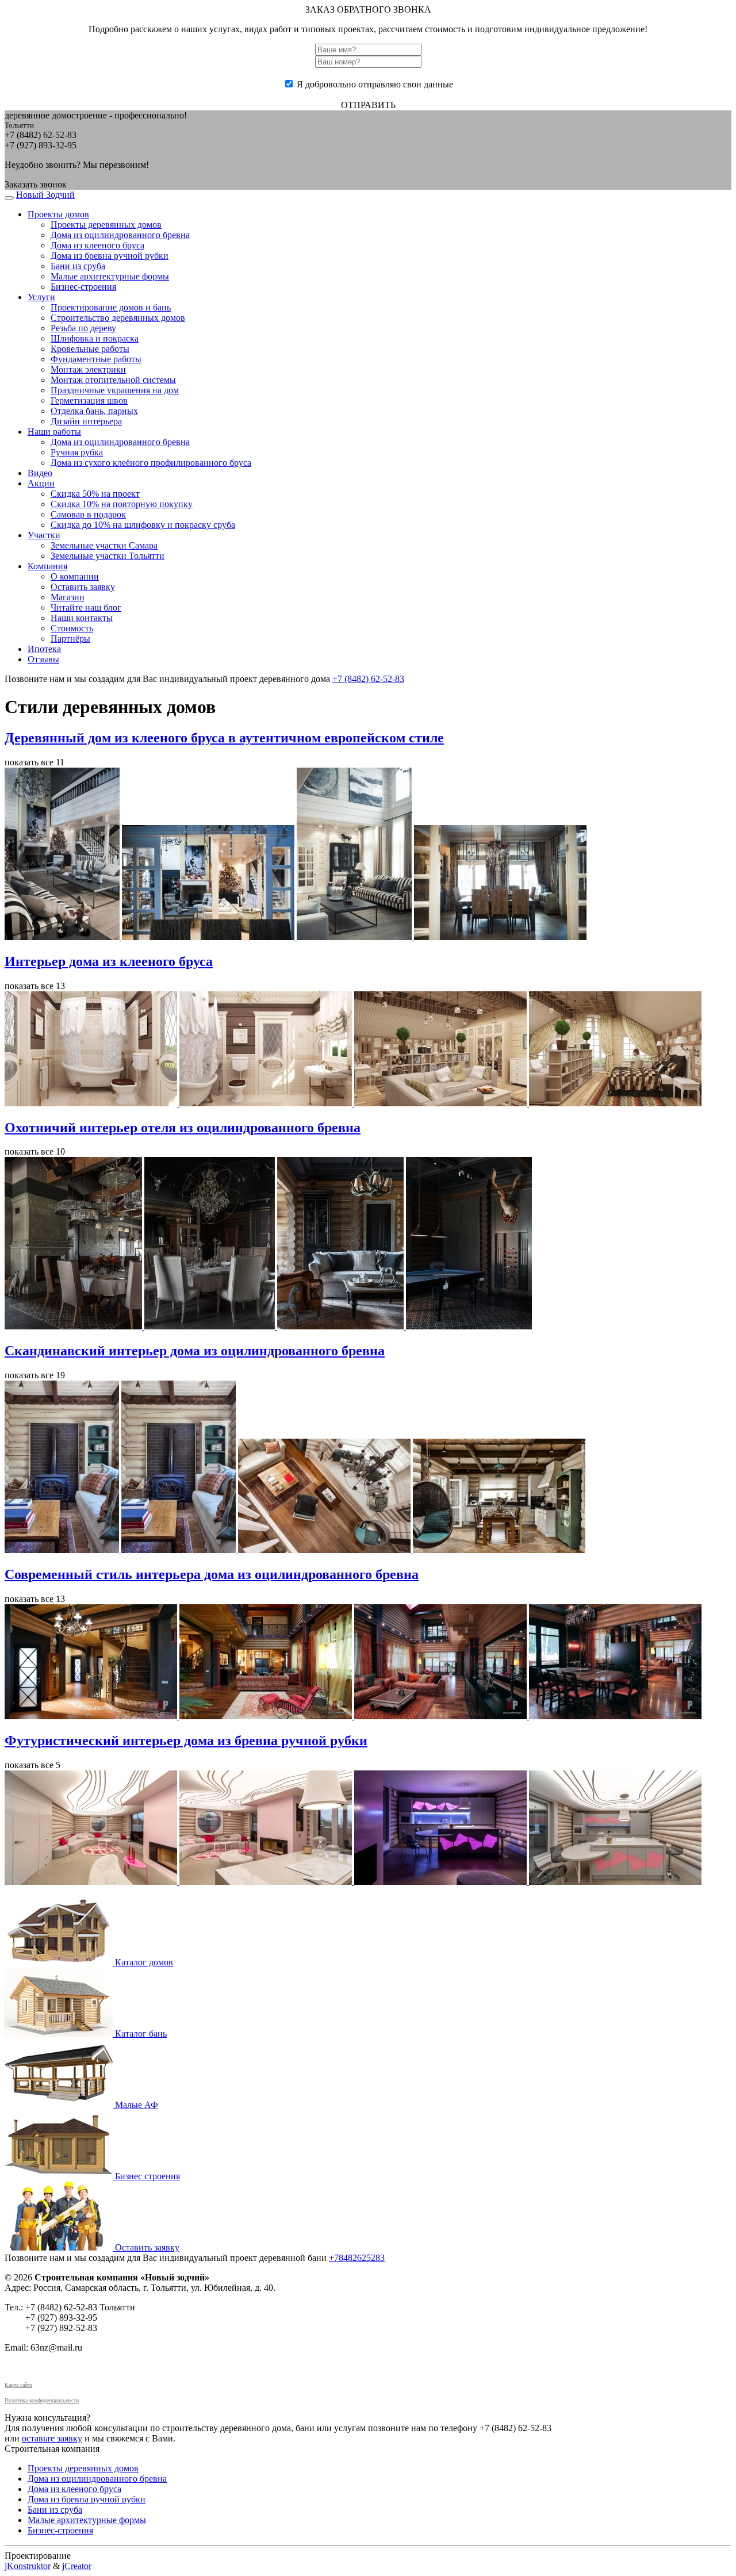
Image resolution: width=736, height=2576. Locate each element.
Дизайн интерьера (86, 421)
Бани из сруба (78, 266)
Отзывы (43, 659)
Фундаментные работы (96, 359)
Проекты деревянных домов (106, 225)
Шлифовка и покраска (95, 338)
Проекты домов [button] (58, 214)
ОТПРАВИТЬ (368, 105)
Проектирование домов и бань (111, 307)
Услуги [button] (41, 297)
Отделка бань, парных (94, 411)
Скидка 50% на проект (95, 494)
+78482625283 (357, 2258)
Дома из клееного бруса (97, 245)
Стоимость (72, 628)
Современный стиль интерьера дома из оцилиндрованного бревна (212, 1574)
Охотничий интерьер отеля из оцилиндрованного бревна (183, 1128)
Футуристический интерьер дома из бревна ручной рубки (186, 1741)
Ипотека (44, 649)
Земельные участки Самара (104, 545)
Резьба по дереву (83, 328)
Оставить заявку (83, 587)
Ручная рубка (77, 452)
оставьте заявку (52, 2438)
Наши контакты (82, 618)
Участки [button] (44, 535)
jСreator (77, 2566)
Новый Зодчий (45, 195)
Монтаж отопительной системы (113, 380)
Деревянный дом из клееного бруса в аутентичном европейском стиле (224, 738)
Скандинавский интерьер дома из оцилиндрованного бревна (195, 1351)
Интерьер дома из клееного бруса (109, 961)
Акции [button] (41, 483)
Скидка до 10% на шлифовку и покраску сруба (143, 525)
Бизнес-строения (83, 287)
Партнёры (70, 639)
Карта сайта (18, 2385)
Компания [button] (47, 566)
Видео (40, 473)
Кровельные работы (90, 349)
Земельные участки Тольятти (108, 556)
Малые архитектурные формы (110, 276)
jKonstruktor (28, 2566)
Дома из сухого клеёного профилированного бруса (151, 463)
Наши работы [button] (54, 432)
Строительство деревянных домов (118, 318)
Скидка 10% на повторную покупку (122, 504)
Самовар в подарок (88, 514)
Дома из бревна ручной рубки (110, 256)
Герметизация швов (89, 400)
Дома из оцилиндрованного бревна (120, 235)
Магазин (68, 597)
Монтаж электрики (88, 369)
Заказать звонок (36, 184)
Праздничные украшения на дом (115, 390)
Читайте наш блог (86, 607)
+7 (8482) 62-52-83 (368, 679)
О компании (75, 576)
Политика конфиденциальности (42, 2400)
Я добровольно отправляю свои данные (375, 84)
